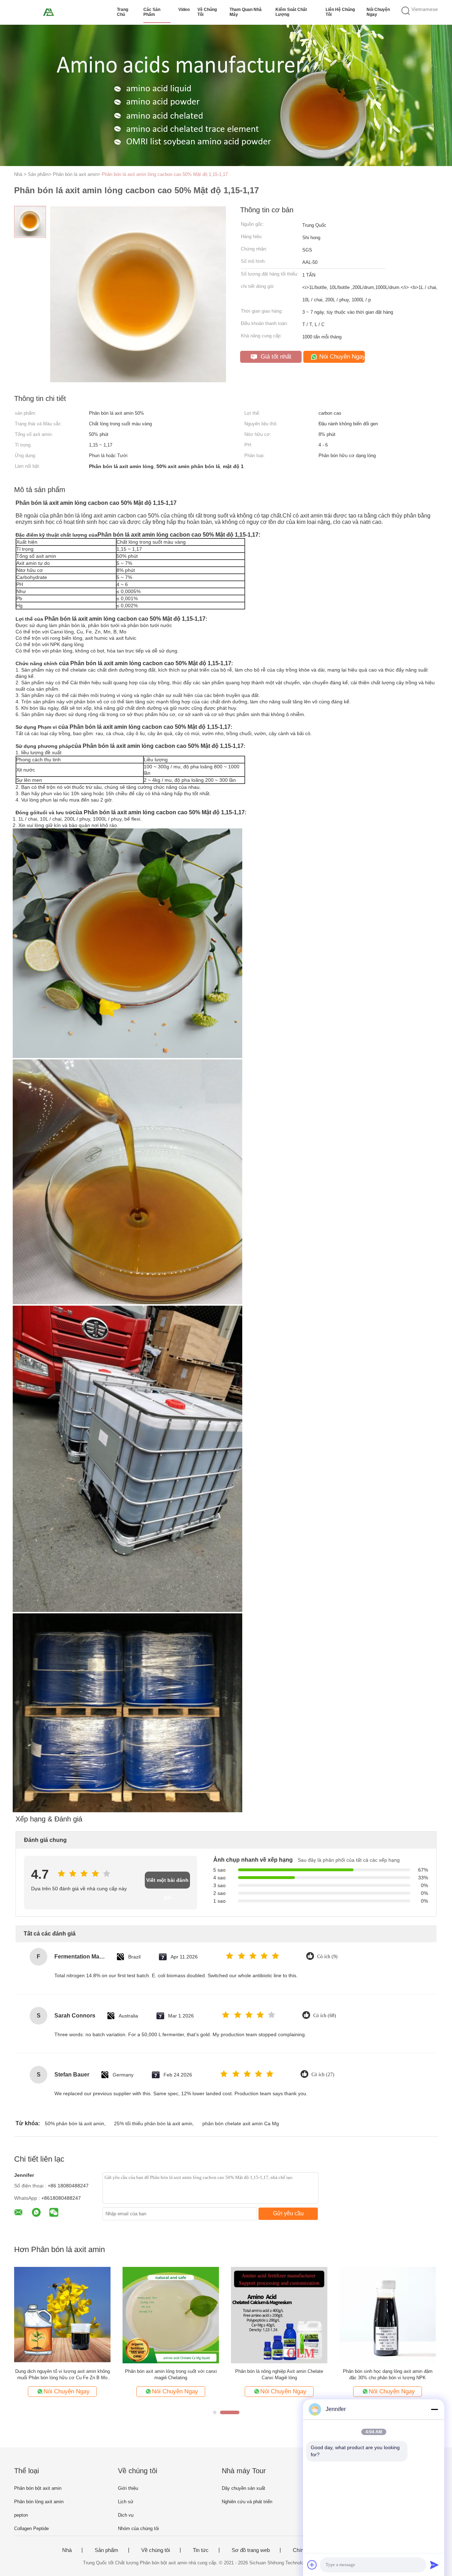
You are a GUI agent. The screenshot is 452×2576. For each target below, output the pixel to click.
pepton (21, 2515)
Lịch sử (126, 2502)
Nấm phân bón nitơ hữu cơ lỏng (279, 2371)
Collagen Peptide (31, 2528)
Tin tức (201, 2550)
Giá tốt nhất (275, 357)
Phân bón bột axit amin (38, 2488)
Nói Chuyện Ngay (378, 12)
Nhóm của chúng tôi (138, 2528)
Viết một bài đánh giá (167, 1883)
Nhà (67, 2550)
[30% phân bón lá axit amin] (171, 2315)
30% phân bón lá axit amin (171, 2371)
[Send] (434, 2565)
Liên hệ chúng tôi (340, 12)
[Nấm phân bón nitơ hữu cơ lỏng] (279, 2315)
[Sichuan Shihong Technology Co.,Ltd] (49, 12)
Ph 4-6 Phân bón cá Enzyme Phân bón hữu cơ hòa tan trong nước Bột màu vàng (388, 2374)
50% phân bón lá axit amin (75, 2123)
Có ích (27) (323, 2075)
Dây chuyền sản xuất (243, 2488)
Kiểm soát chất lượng (291, 12)
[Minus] (434, 2409)
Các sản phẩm (152, 12)
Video (184, 10)
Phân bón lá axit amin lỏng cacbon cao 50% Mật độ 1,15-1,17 (165, 174)
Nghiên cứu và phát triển (247, 2502)
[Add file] (312, 2565)
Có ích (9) (327, 1957)
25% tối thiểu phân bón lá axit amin (153, 2123)
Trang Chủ (123, 12)
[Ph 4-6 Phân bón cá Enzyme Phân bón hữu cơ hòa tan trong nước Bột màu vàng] (388, 2315)
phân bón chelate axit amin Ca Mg (241, 2123)
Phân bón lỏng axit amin (39, 2502)
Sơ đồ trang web (251, 2550)
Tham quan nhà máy (246, 12)
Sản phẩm (106, 2550)
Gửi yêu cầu (288, 2213)
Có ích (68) (325, 2016)
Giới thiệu (128, 2488)
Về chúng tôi (207, 12)
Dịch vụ (126, 2515)
